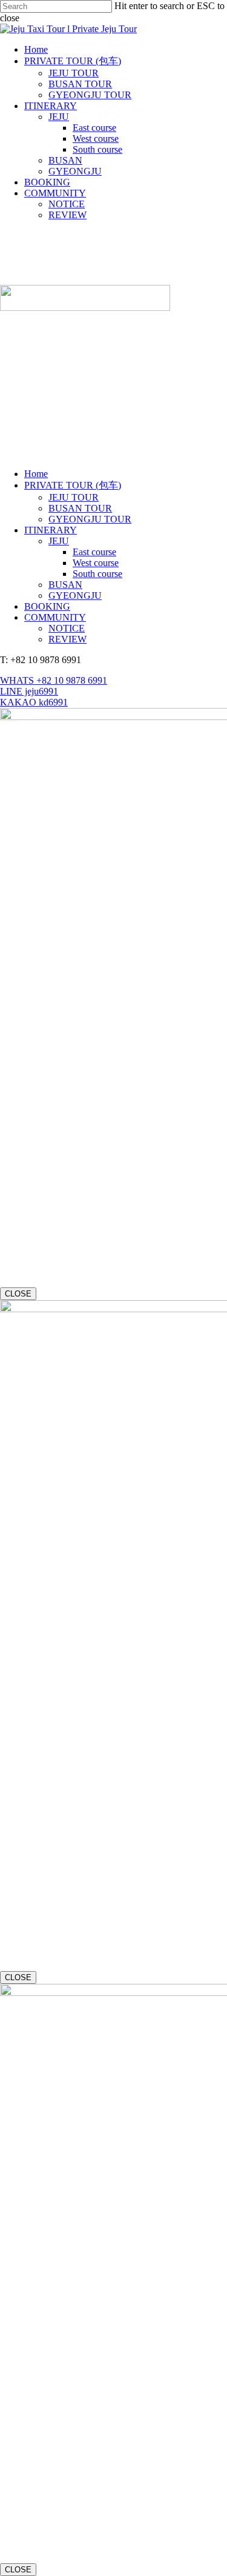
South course (97, 574)
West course (96, 563)
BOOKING (47, 606)
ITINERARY (51, 530)
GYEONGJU (75, 596)
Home (36, 474)
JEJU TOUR (74, 497)
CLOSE (18, 1294)
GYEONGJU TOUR (90, 519)
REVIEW (67, 639)
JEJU (59, 541)
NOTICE (67, 628)
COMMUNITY (55, 617)
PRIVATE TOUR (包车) (73, 485)
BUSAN (65, 585)
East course (94, 552)
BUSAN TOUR (80, 508)
